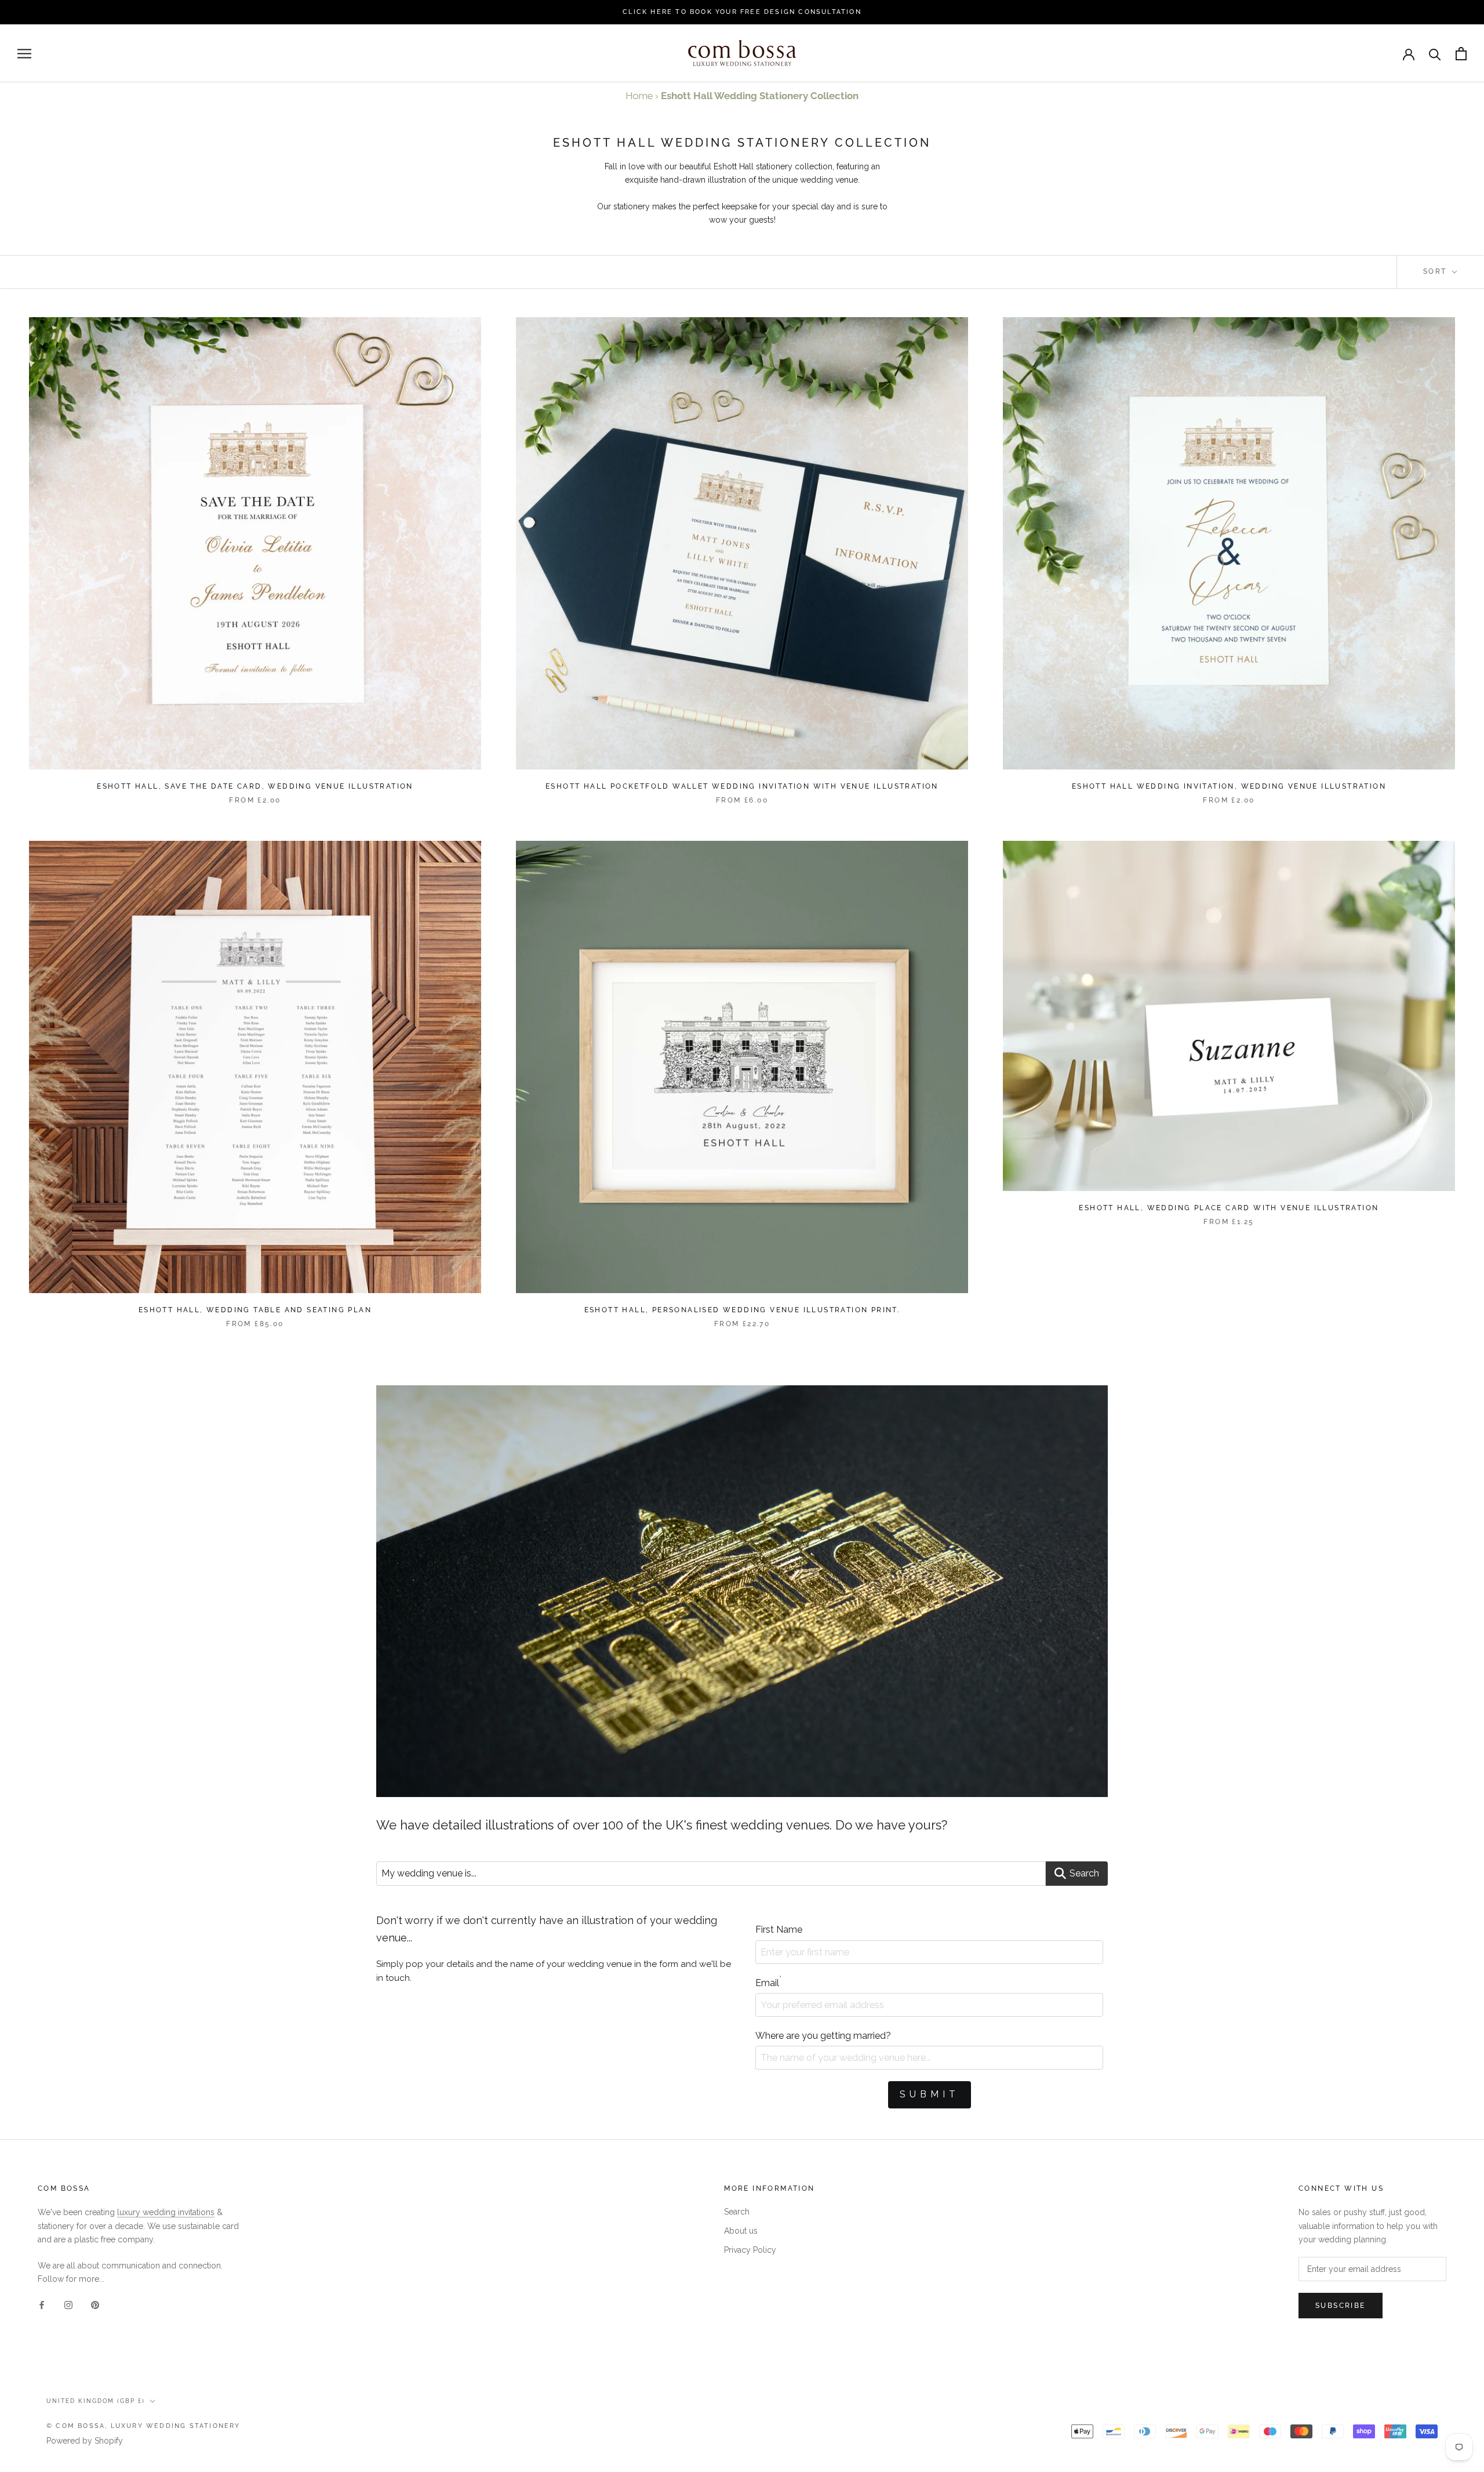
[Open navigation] (24, 54)
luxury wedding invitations (166, 2212)
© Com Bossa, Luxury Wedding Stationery (143, 2426)
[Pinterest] (95, 2304)
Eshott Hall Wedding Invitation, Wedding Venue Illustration (1229, 786)
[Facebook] (42, 2304)
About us (741, 2231)
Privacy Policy (750, 2250)
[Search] (1435, 54)
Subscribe (1341, 2306)
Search (737, 2212)
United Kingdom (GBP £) (96, 2401)
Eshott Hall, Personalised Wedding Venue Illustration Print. (742, 1310)
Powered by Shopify (85, 2441)
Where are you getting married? (823, 2036)
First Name (779, 1930)
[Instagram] (68, 2304)
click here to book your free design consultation (742, 12)
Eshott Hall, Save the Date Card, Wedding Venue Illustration (255, 786)
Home (639, 96)
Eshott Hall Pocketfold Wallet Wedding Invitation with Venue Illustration (742, 786)
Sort (1436, 271)
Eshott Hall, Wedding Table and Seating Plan (255, 1310)
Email (768, 1982)
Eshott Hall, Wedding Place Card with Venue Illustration (1229, 1208)
